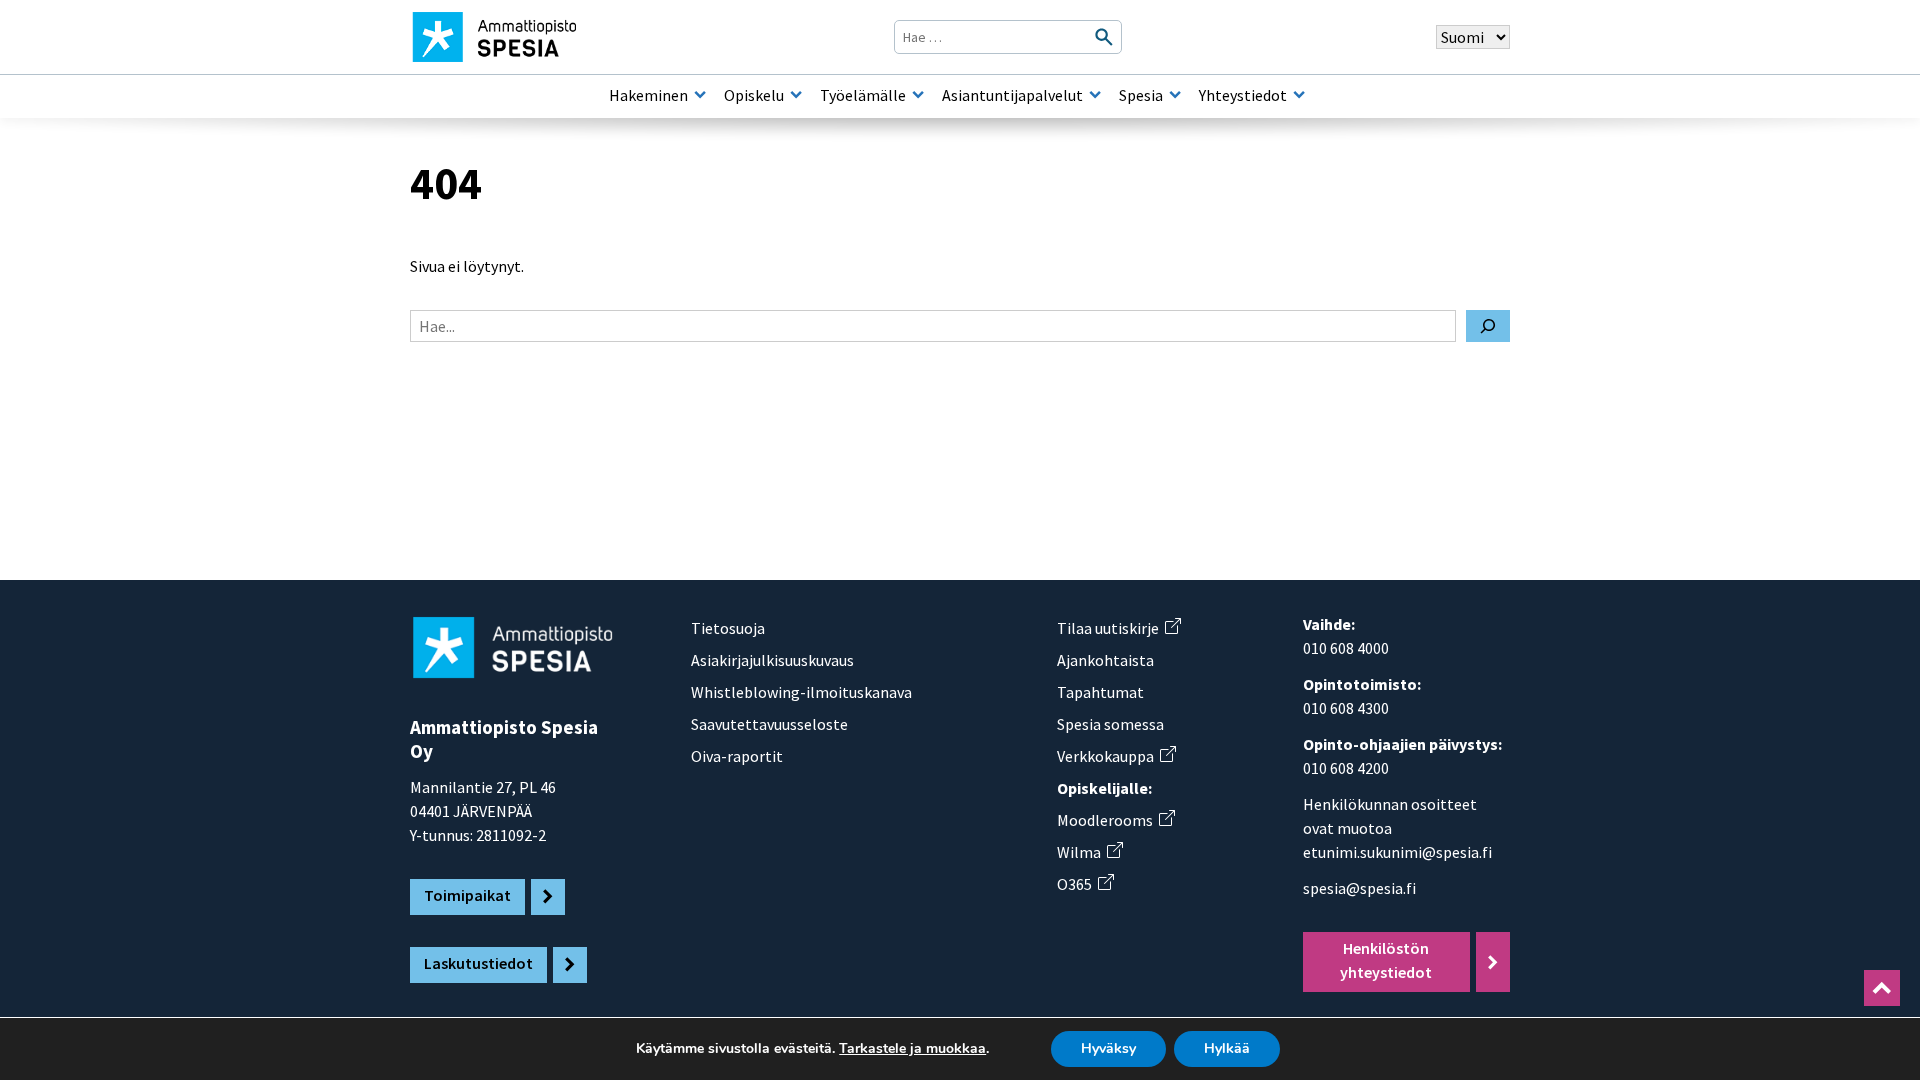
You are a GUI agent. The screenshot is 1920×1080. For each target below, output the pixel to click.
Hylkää (1227, 1048)
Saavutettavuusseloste (769, 724)
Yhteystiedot (1243, 95)
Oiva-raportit (737, 756)
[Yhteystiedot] (1299, 95)
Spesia (1141, 95)
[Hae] (1488, 326)
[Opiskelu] (796, 95)
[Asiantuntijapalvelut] (1095, 95)
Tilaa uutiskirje (1118, 628)
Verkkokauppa (1116, 756)
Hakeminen (648, 95)
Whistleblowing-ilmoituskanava (801, 692)
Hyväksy (1108, 1048)
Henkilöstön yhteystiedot (1386, 960)
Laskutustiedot (478, 963)
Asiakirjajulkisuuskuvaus (772, 660)
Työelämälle (863, 95)
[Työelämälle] (918, 95)
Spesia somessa (1110, 724)
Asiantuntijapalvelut (1012, 95)
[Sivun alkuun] (1882, 988)
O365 (1085, 884)
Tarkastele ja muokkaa (912, 1049)
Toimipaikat (467, 895)
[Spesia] (1175, 95)
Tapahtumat (1100, 692)
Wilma (1089, 852)
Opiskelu (754, 95)
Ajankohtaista (1105, 660)
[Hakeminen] (700, 95)
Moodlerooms (1115, 820)
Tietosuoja (728, 628)
